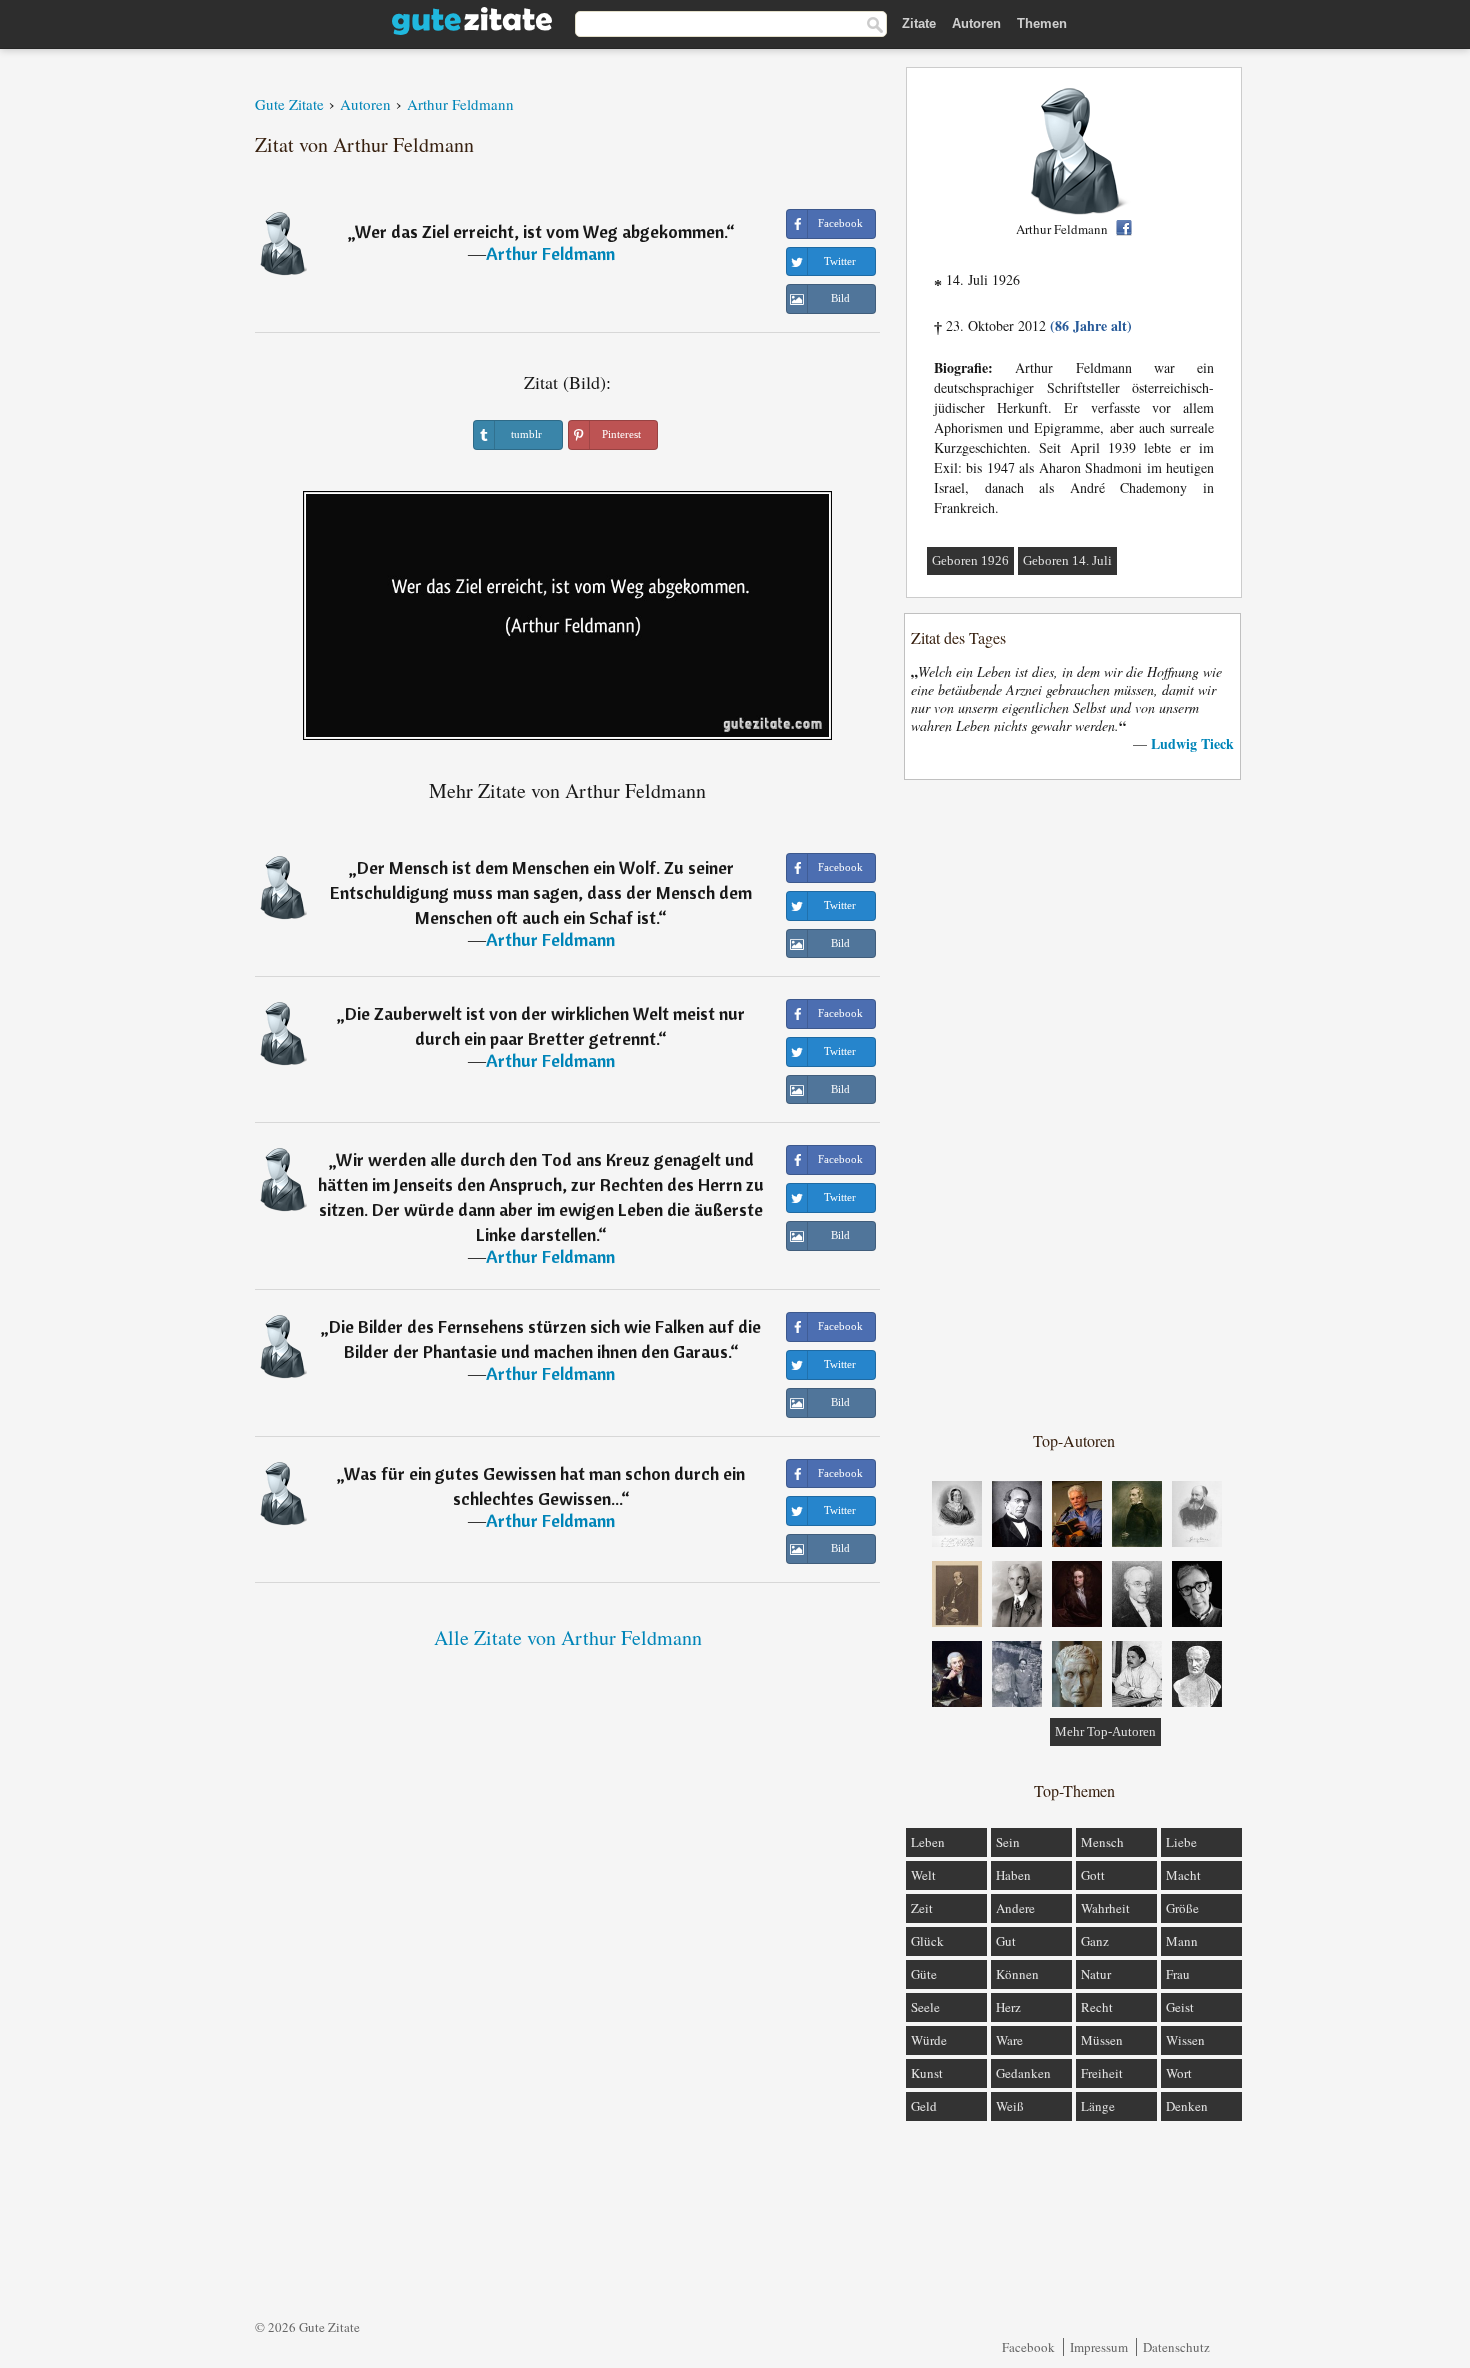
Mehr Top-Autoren (1105, 1731)
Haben (1013, 1875)
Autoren (976, 23)
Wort (1179, 2073)
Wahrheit (1105, 1908)
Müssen (1102, 2040)
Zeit (922, 1908)
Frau (1178, 1974)
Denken (1187, 2106)
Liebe (1181, 1842)
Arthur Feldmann (550, 253)
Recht (1097, 2007)
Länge (1098, 2106)
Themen (1042, 23)
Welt (923, 1875)
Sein (1008, 1842)
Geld (924, 2106)
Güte (924, 1974)
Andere (1015, 1908)
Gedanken (1023, 2073)
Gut (1006, 1941)
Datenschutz (1176, 2347)
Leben (928, 1842)
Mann (1182, 1941)
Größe (1182, 1908)
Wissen (1185, 2040)
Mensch (1102, 1842)
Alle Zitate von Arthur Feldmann (568, 1637)
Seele (925, 2007)
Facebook (1028, 2347)
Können (1017, 1974)
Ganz (1095, 1941)
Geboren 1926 (970, 560)
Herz (1008, 2007)
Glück (927, 1941)
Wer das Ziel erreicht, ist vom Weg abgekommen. (540, 231)
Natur (1096, 1974)
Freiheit (1102, 2073)
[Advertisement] (1074, 1104)
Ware (1009, 2040)
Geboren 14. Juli (1067, 560)
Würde (929, 2040)
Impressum (1099, 2347)
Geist (1180, 2007)
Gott (1093, 1875)
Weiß (1010, 2106)
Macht (1183, 1875)
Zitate (919, 23)
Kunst (927, 2073)
